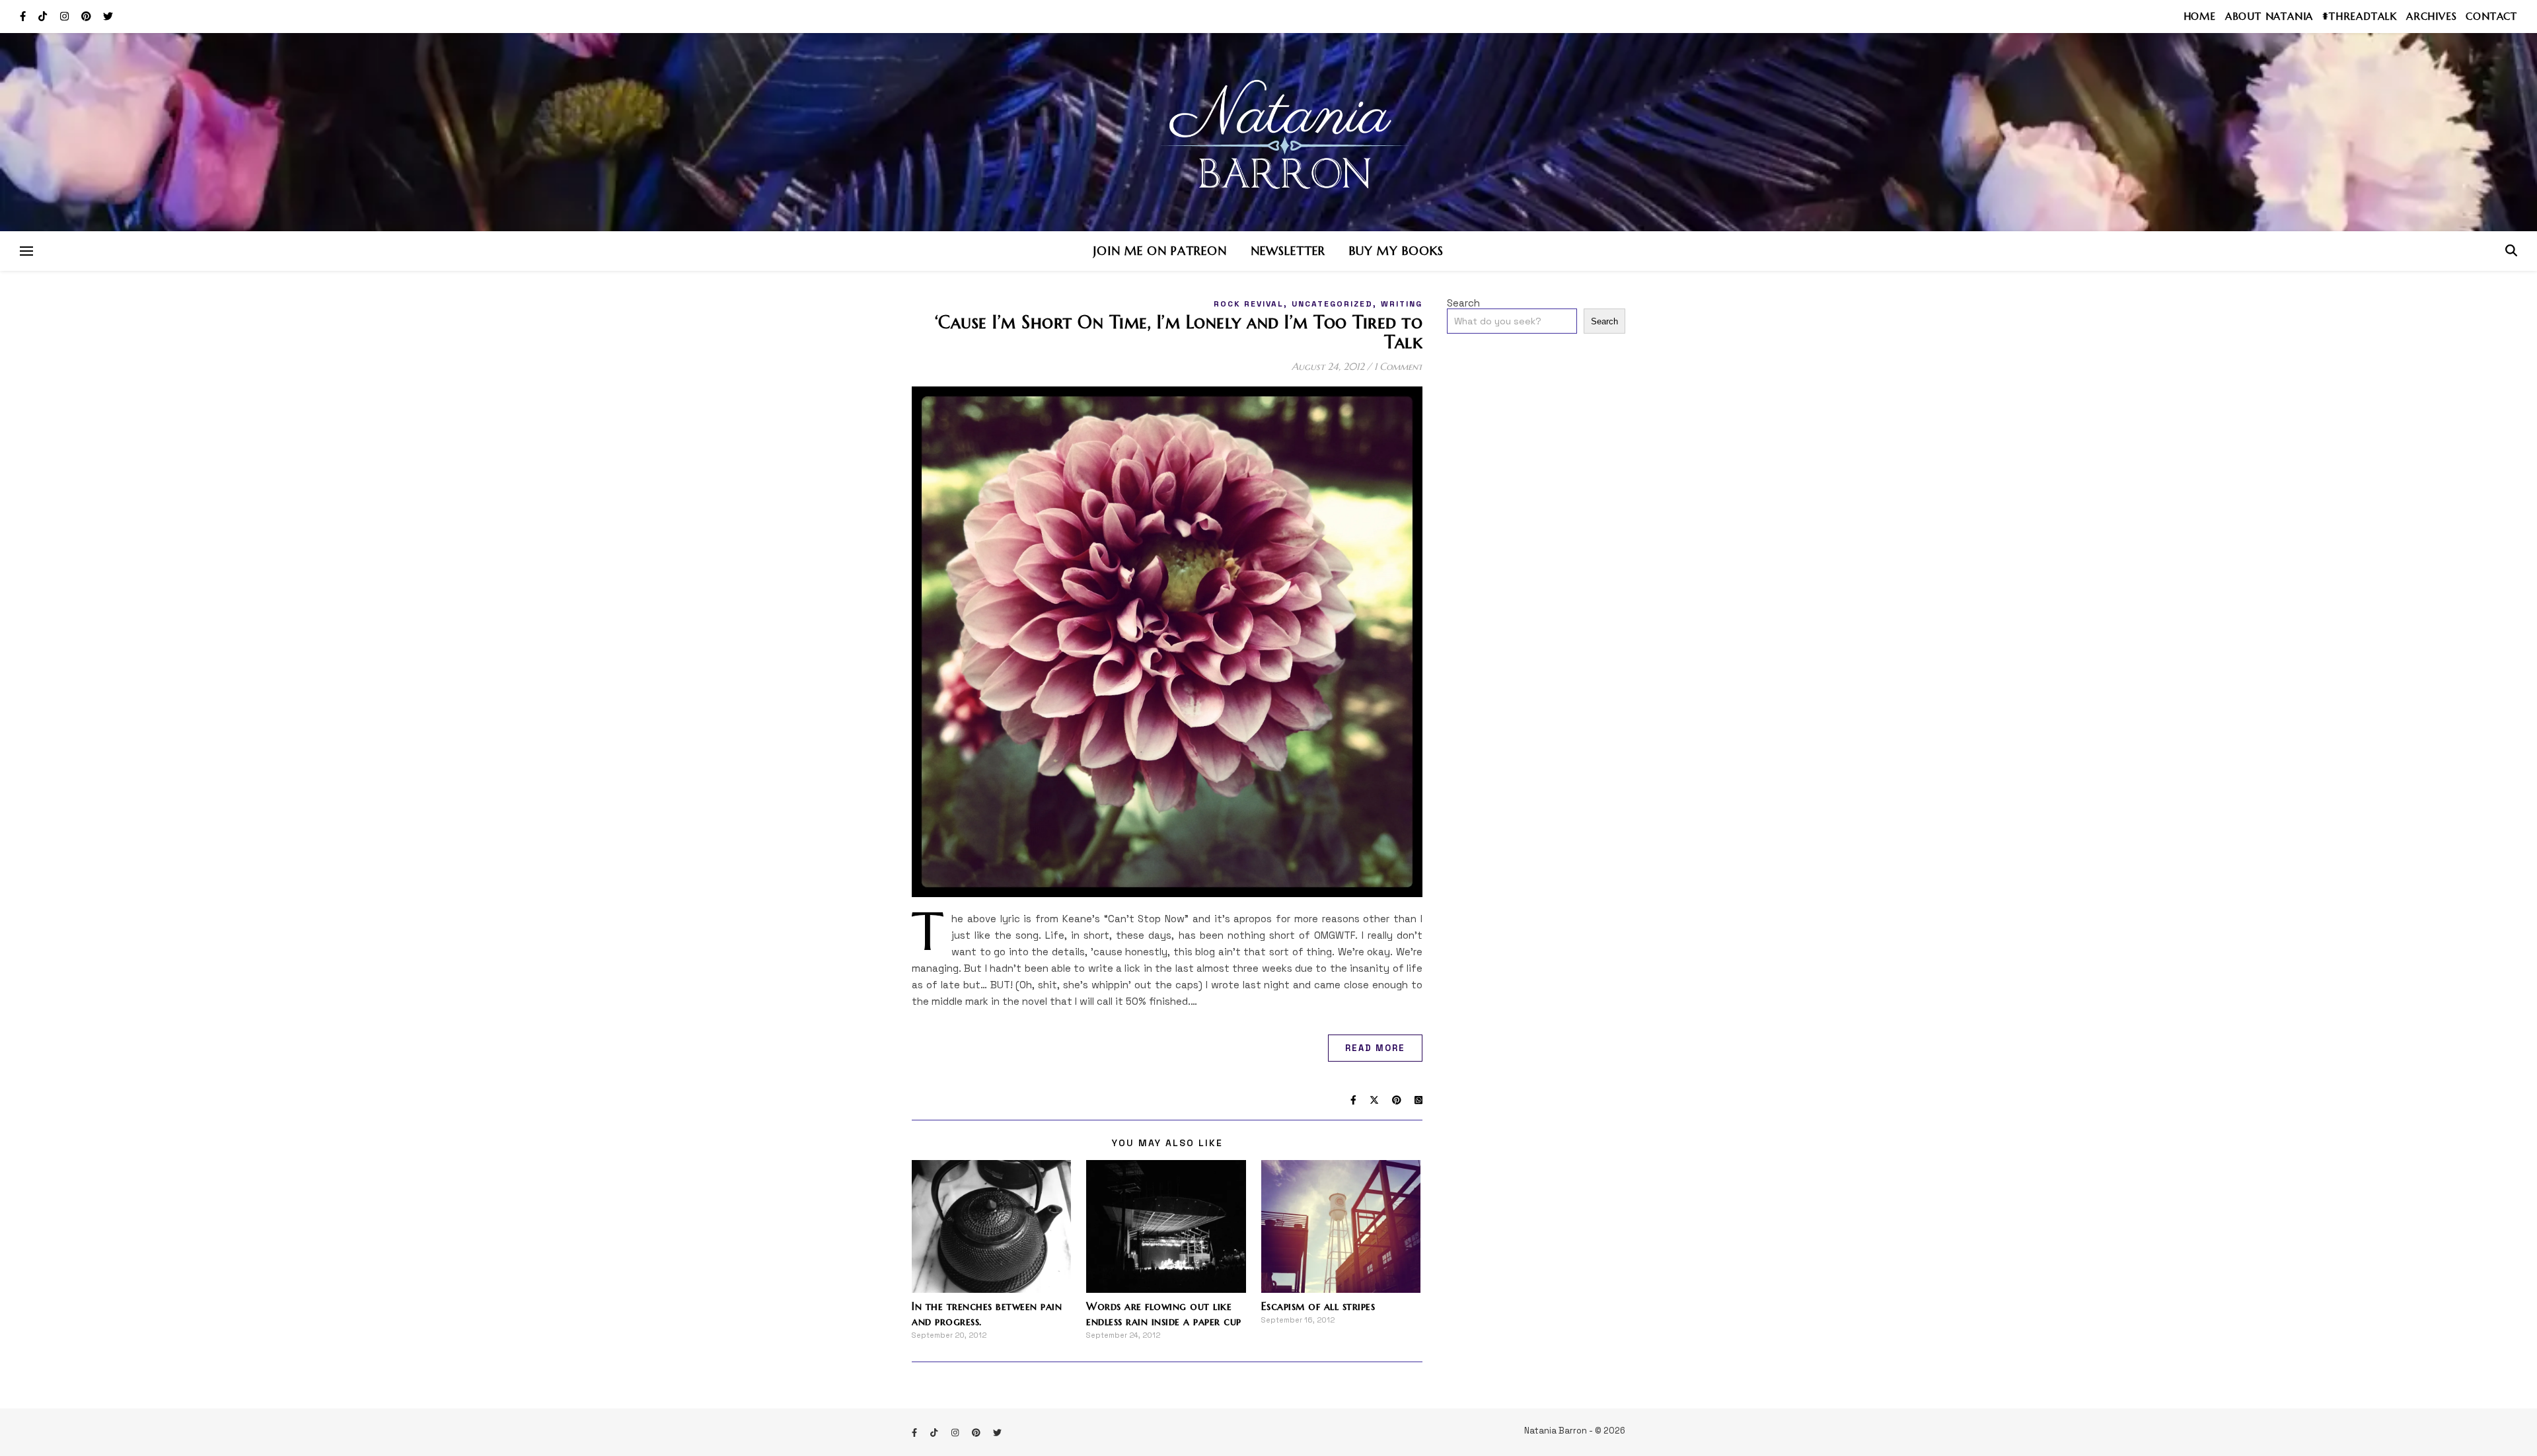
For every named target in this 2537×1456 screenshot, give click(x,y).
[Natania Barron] (1268, 132)
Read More (1375, 1048)
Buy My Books (1396, 251)
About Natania (2269, 16)
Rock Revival (1249, 304)
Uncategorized (1332, 304)
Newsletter (1288, 251)
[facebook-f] (24, 16)
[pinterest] (88, 16)
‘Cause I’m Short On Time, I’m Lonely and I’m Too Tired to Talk (1179, 332)
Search (1463, 303)
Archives (2431, 16)
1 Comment (1398, 366)
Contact (2491, 16)
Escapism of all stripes (1318, 1306)
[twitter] (108, 16)
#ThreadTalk (2360, 16)
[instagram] (66, 16)
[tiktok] (44, 16)
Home (2200, 16)
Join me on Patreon (1160, 251)
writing (1402, 304)
